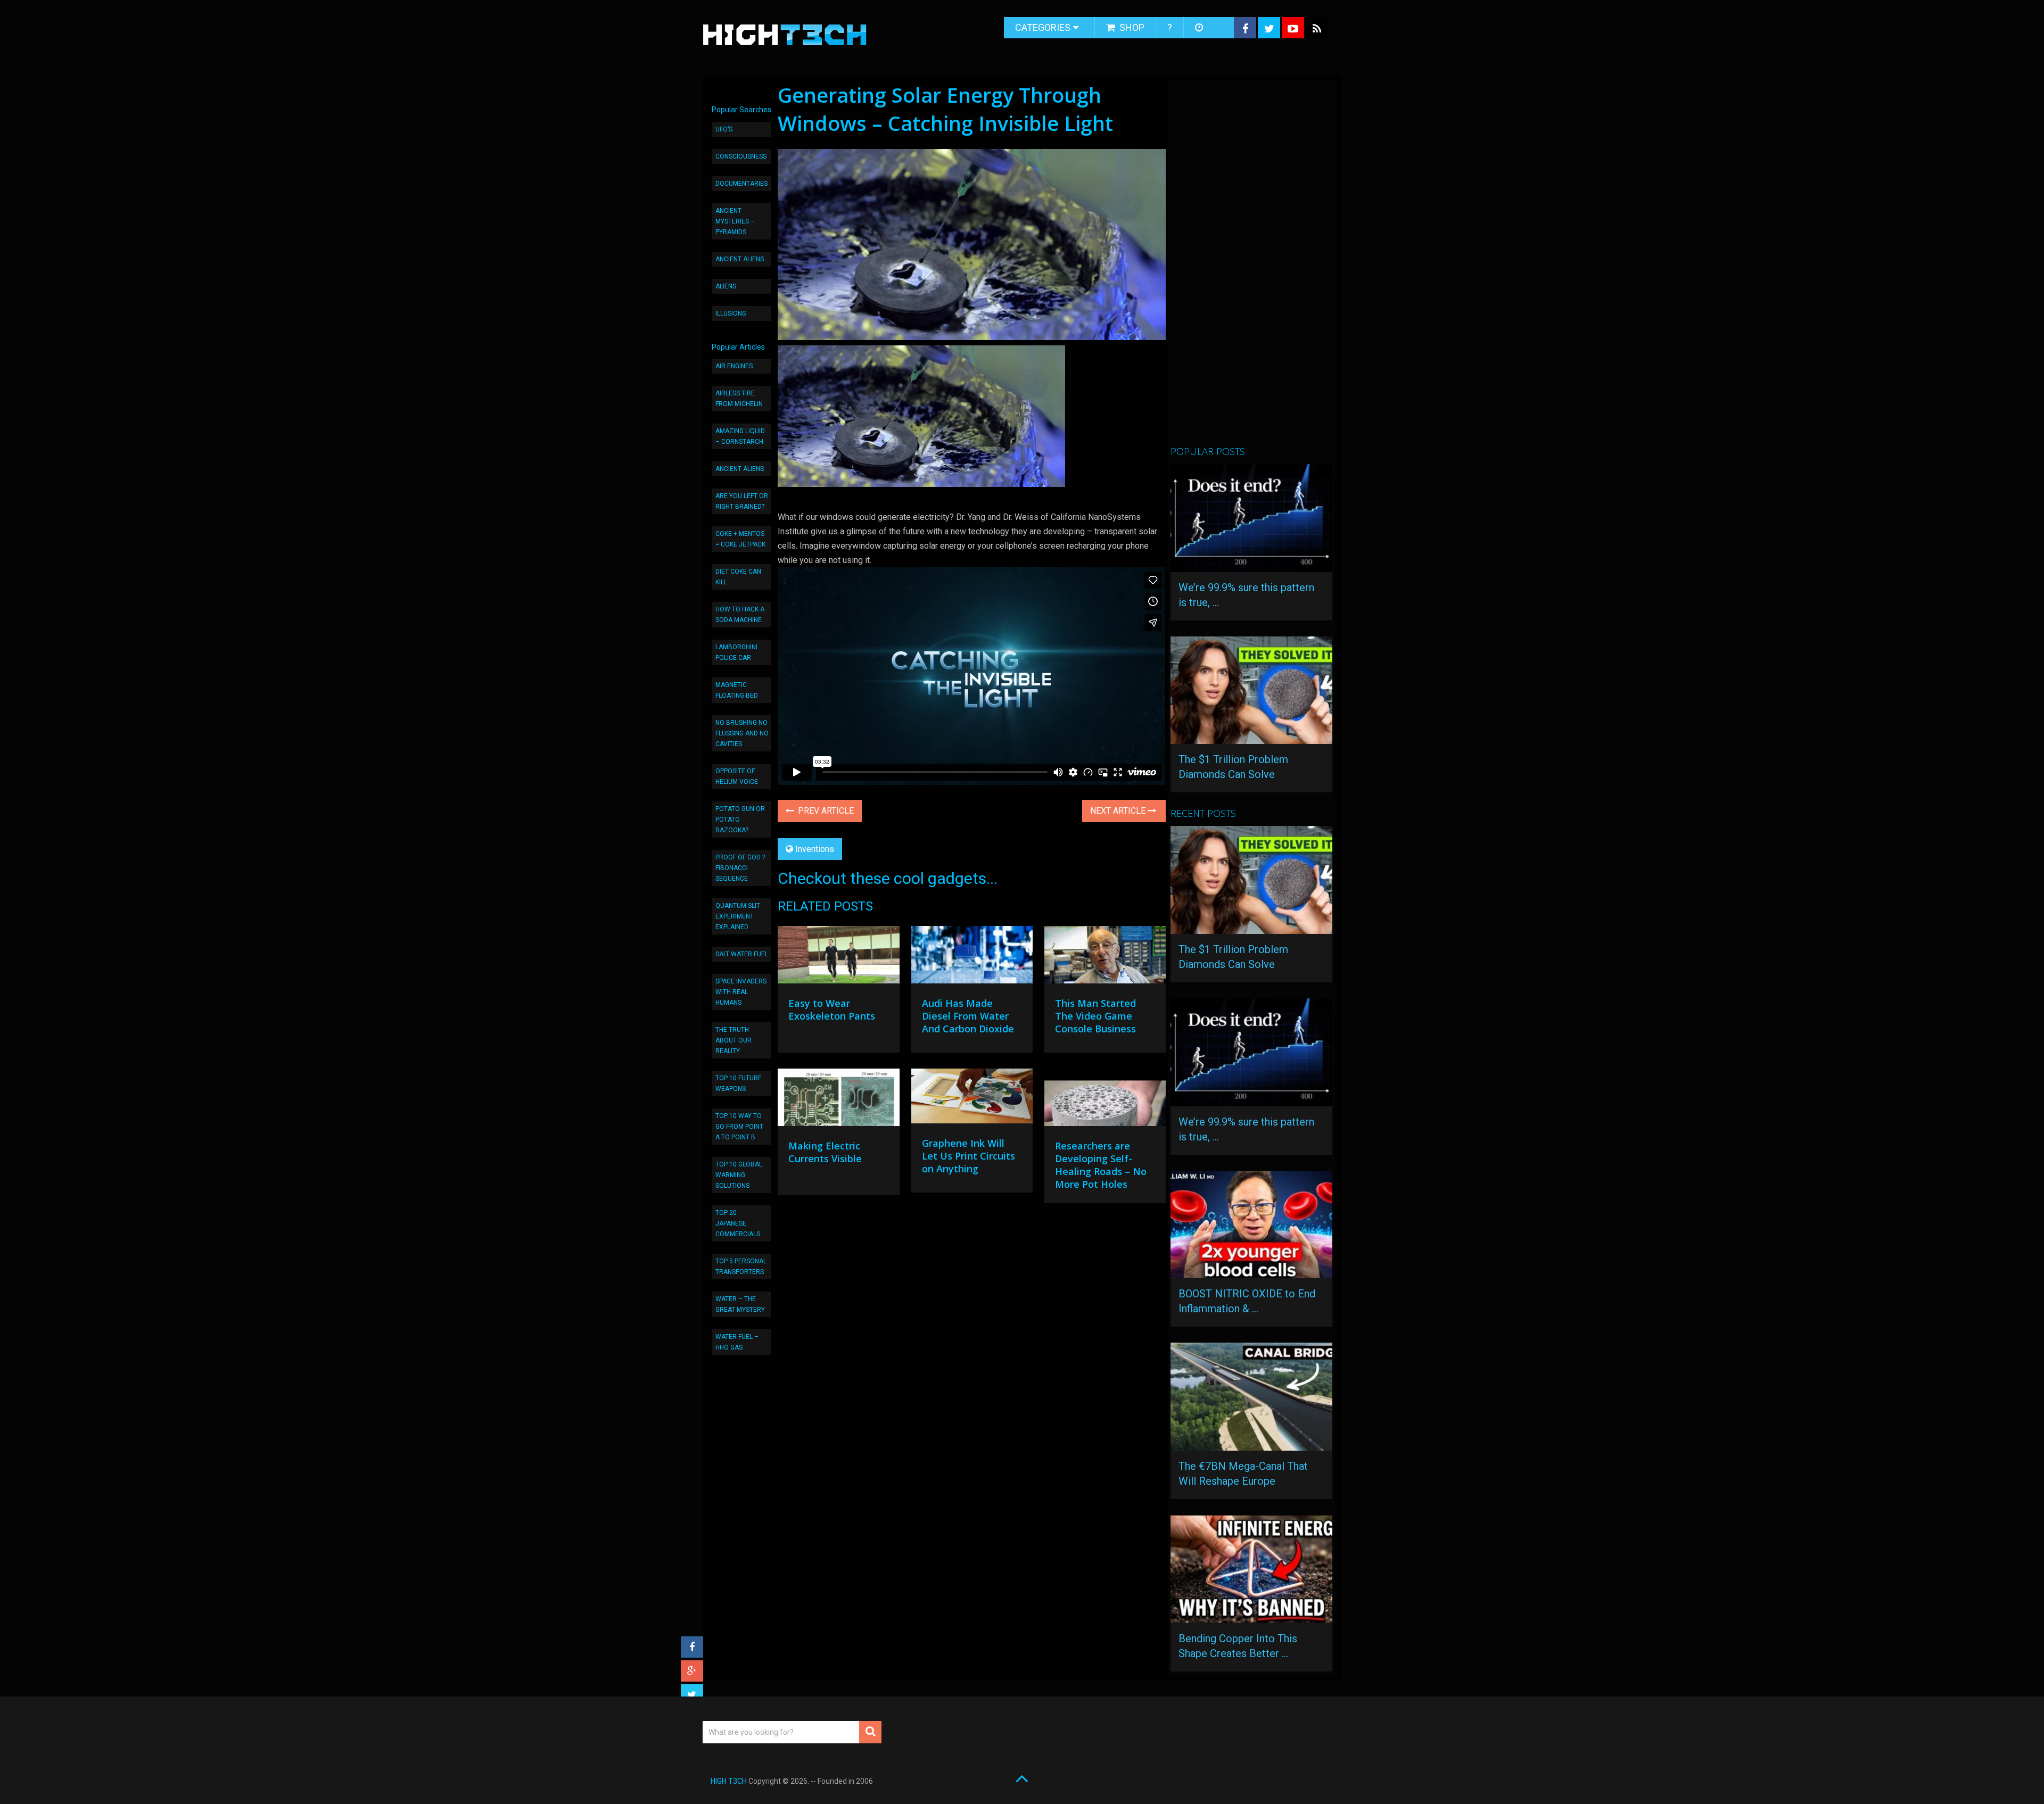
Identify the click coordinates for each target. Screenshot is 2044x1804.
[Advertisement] (1250, 268)
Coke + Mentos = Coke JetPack (740, 539)
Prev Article (825, 811)
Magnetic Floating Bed (737, 690)
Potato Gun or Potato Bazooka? (740, 820)
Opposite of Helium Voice (737, 776)
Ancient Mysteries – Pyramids (735, 221)
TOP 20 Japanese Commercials (738, 1223)
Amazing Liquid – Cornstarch (740, 436)
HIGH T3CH (729, 1781)
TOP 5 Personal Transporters (741, 1267)
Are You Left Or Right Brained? (742, 501)
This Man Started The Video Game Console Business (1095, 1016)
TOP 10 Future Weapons (739, 1083)
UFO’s (724, 129)
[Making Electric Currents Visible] (838, 1100)
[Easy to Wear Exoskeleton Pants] (838, 957)
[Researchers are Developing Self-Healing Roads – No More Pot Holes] (1105, 1100)
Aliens (726, 286)
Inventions (815, 849)
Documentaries (741, 184)
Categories (1043, 27)
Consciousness (741, 156)
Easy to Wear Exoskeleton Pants (832, 1009)
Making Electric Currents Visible (825, 1152)
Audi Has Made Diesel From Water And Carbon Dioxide (968, 1016)
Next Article (1119, 811)
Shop (1131, 27)
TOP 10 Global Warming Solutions (739, 1175)
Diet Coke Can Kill (738, 577)
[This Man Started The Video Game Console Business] (1105, 957)
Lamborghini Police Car (736, 652)
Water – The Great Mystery (740, 1304)
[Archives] (1200, 28)
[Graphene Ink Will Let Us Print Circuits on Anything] (972, 1099)
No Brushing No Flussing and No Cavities (742, 733)
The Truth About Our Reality (733, 1040)
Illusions (731, 313)
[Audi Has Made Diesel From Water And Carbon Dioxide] (972, 957)
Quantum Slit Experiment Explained (738, 916)
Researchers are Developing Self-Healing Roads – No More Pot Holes (1101, 1165)
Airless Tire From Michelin (739, 399)
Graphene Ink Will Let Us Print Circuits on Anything (969, 1156)
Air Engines (734, 366)
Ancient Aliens (740, 259)
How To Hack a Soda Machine (740, 615)
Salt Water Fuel (742, 954)
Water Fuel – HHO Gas (737, 1342)
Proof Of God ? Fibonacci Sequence (740, 868)
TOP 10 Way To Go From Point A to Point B (739, 1127)
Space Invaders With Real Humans (741, 992)
